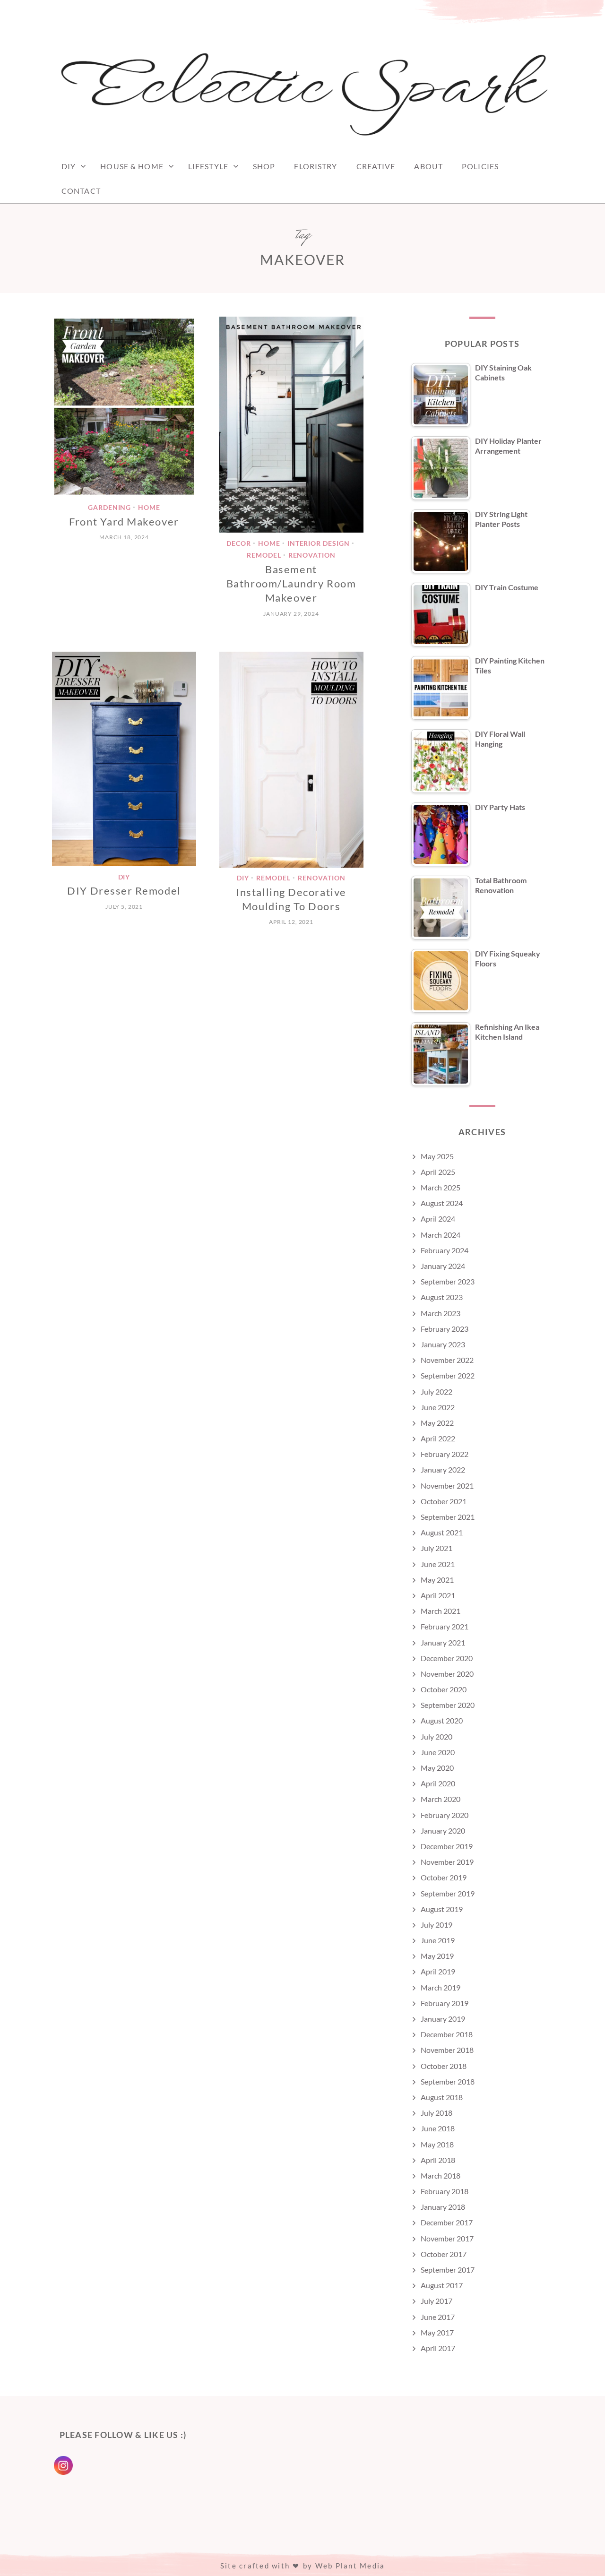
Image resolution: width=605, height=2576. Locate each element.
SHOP (264, 166)
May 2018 (437, 2144)
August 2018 (442, 2097)
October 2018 (444, 2066)
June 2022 (438, 1407)
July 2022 (436, 1391)
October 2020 (444, 1689)
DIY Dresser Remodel (124, 891)
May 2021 (437, 1580)
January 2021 (443, 1642)
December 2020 (447, 1658)
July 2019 (436, 1925)
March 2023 (441, 1313)
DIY (69, 166)
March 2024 (441, 1235)
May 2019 (437, 1956)
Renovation (312, 556)
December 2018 (447, 2034)
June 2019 (438, 1940)
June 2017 (438, 2317)
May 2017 (437, 2332)
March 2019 (441, 1987)
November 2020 (447, 1674)
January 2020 (443, 1831)
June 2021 (438, 1564)
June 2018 (438, 2128)
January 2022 (443, 1469)
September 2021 (448, 1517)
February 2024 (445, 1250)
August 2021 (442, 1532)
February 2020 (445, 1815)
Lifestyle (208, 166)
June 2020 (438, 1752)
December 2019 (447, 1846)
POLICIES (480, 166)
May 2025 (437, 1156)
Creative (376, 166)
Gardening (110, 507)
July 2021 (436, 1548)
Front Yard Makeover (124, 521)
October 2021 (444, 1501)
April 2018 (438, 2160)
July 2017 (436, 2301)
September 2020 (448, 1705)
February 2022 (445, 1454)
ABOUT (428, 166)
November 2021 (447, 1486)
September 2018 (448, 2081)
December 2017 (447, 2222)
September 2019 (448, 1893)
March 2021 (441, 1611)
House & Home (132, 166)
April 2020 (438, 1783)
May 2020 (437, 1768)
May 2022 (437, 1423)
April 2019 (438, 1971)
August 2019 (442, 1909)
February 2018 (445, 2191)
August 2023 (442, 1297)
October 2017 (444, 2254)
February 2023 (445, 1329)
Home (149, 507)
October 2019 (444, 1877)
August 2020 (442, 1720)
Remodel (264, 556)
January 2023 (443, 1344)
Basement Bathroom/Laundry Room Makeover (291, 584)
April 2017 (438, 2348)
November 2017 (447, 2238)
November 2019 (447, 1862)
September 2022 (448, 1375)
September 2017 (448, 2270)
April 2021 (438, 1595)
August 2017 (442, 2285)
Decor (239, 543)
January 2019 (443, 2019)
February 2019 (445, 2003)
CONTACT (81, 191)
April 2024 (438, 1219)
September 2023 (448, 1281)
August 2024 (442, 1203)
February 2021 (445, 1626)
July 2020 (436, 1736)
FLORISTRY (315, 166)
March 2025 (441, 1187)
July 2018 (436, 2113)
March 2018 (441, 2175)
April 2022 (438, 1438)
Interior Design (319, 543)
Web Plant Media (350, 2566)
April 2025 (438, 1172)
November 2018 (447, 2050)
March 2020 (441, 1799)
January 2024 (443, 1266)
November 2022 (447, 1360)
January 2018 (443, 2207)
